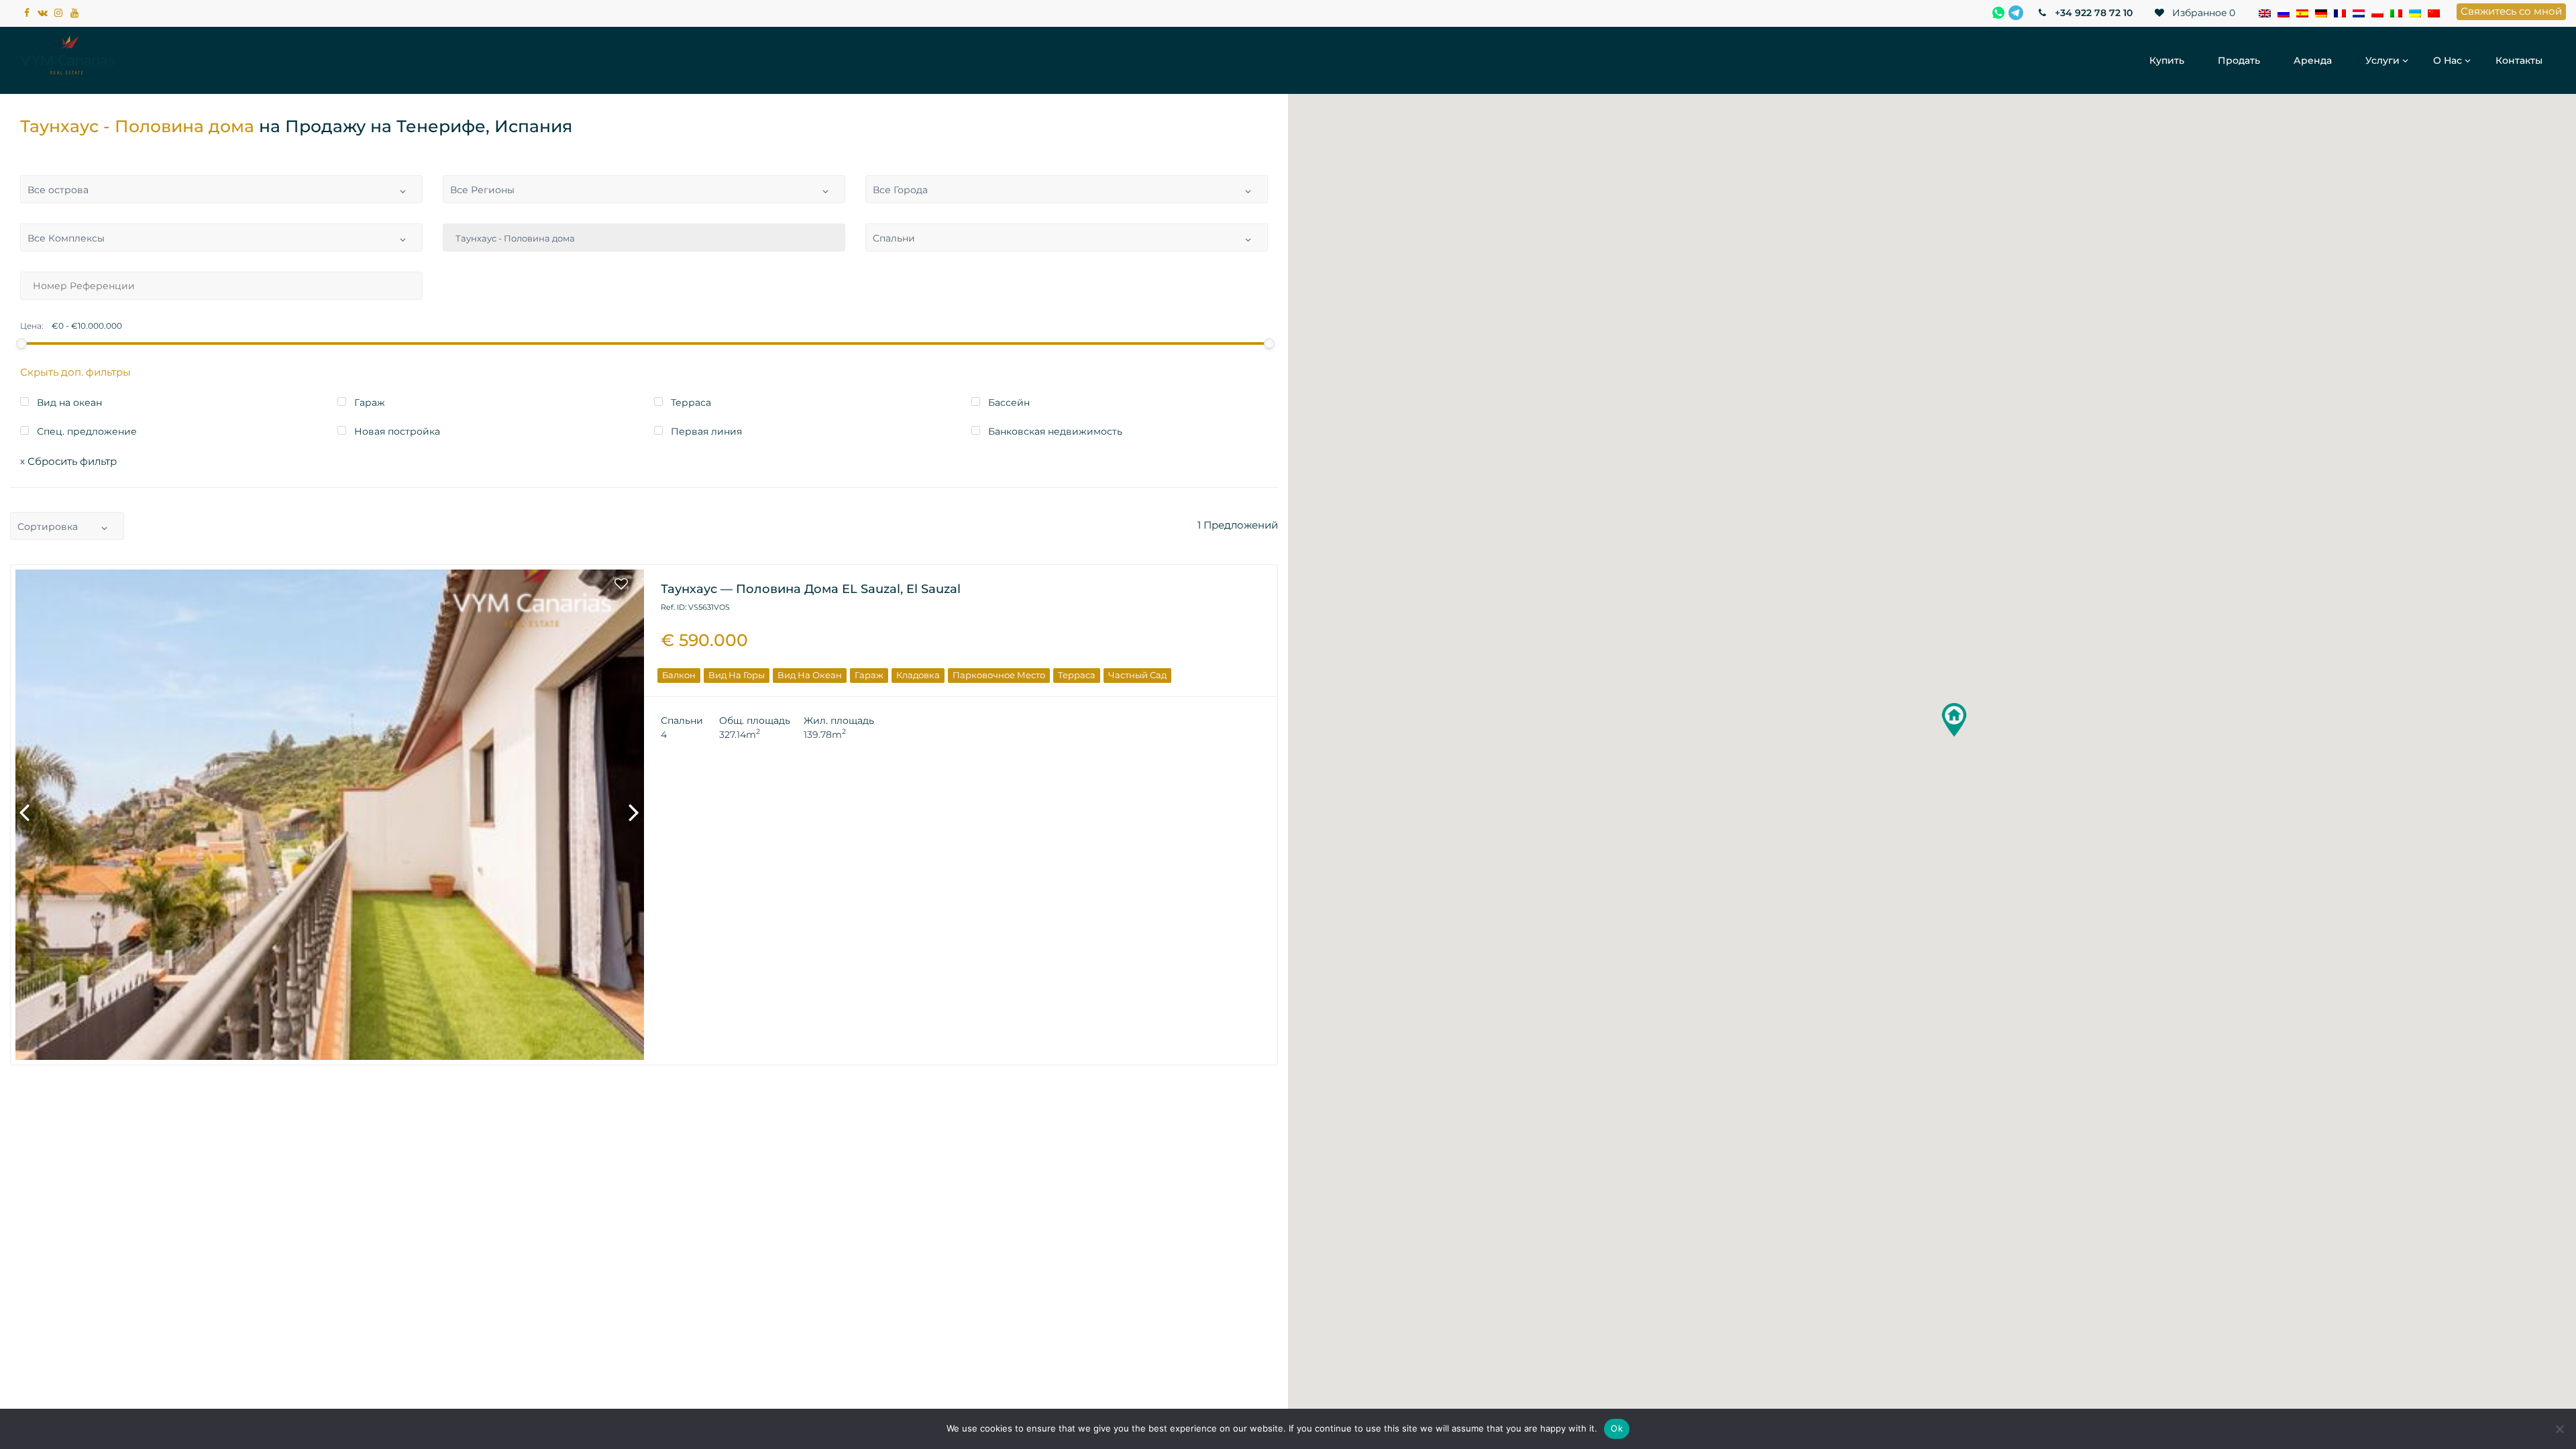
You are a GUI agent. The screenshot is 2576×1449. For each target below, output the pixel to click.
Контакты (2519, 60)
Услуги (2382, 60)
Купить (2167, 60)
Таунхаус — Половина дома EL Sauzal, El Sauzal (811, 589)
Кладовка (918, 675)
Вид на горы (737, 675)
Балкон (679, 675)
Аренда (2313, 60)
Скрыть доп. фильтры (75, 372)
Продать (2239, 60)
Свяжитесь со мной (2511, 11)
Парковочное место (999, 675)
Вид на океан (810, 675)
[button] (1954, 720)
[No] (2559, 1429)
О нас (2448, 60)
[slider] (21, 343)
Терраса (1077, 675)
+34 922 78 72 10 (2092, 13)
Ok (1617, 1428)
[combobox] (221, 189)
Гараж (869, 675)
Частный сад (1137, 675)
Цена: (32, 326)
